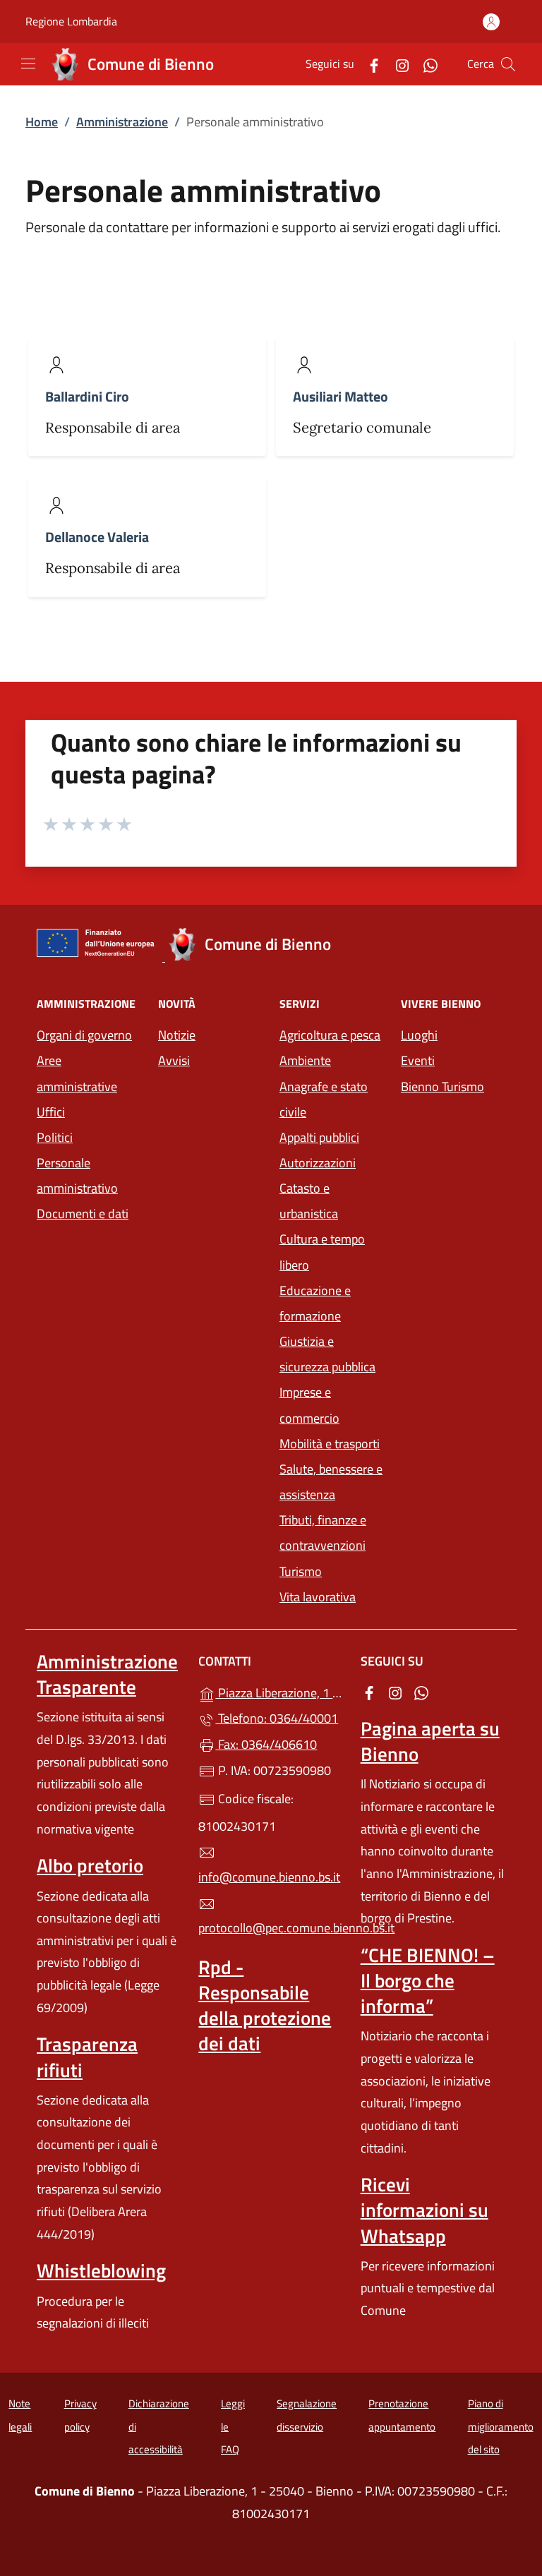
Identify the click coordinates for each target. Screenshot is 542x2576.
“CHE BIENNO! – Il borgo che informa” (428, 1980)
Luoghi (419, 1035)
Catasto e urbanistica (309, 1201)
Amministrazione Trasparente (107, 1674)
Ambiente (305, 1060)
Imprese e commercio (309, 1405)
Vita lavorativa (318, 1597)
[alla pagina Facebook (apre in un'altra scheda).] (368, 64)
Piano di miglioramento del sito (501, 2426)
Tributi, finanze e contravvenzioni (323, 1533)
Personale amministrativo (77, 1175)
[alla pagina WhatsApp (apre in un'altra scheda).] (425, 64)
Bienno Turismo (442, 1087)
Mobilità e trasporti (330, 1444)
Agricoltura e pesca (330, 1035)
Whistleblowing (101, 2270)
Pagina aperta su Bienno (430, 1741)
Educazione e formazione (315, 1303)
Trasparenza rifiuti (87, 2057)
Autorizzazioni (318, 1163)
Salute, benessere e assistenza (331, 1482)
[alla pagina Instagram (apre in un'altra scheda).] (397, 64)
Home (42, 122)
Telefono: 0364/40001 (277, 1718)
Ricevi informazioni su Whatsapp (424, 2210)
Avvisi (174, 1060)
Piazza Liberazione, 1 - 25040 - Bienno (279, 1691)
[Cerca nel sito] (508, 64)
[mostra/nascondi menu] (28, 64)
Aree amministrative (77, 1073)
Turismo (301, 1571)
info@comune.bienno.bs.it (269, 1877)
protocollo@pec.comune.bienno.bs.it (271, 1928)
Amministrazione (122, 122)
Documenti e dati (83, 1214)
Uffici (51, 1112)
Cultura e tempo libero (322, 1252)
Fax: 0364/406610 (266, 1744)
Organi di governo (84, 1035)
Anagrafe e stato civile (324, 1099)
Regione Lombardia (71, 22)
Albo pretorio (90, 1865)
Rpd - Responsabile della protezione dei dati (265, 2005)
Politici (55, 1137)
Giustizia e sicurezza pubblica (327, 1354)
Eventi (418, 1060)
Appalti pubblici (319, 1137)
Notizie (177, 1035)
